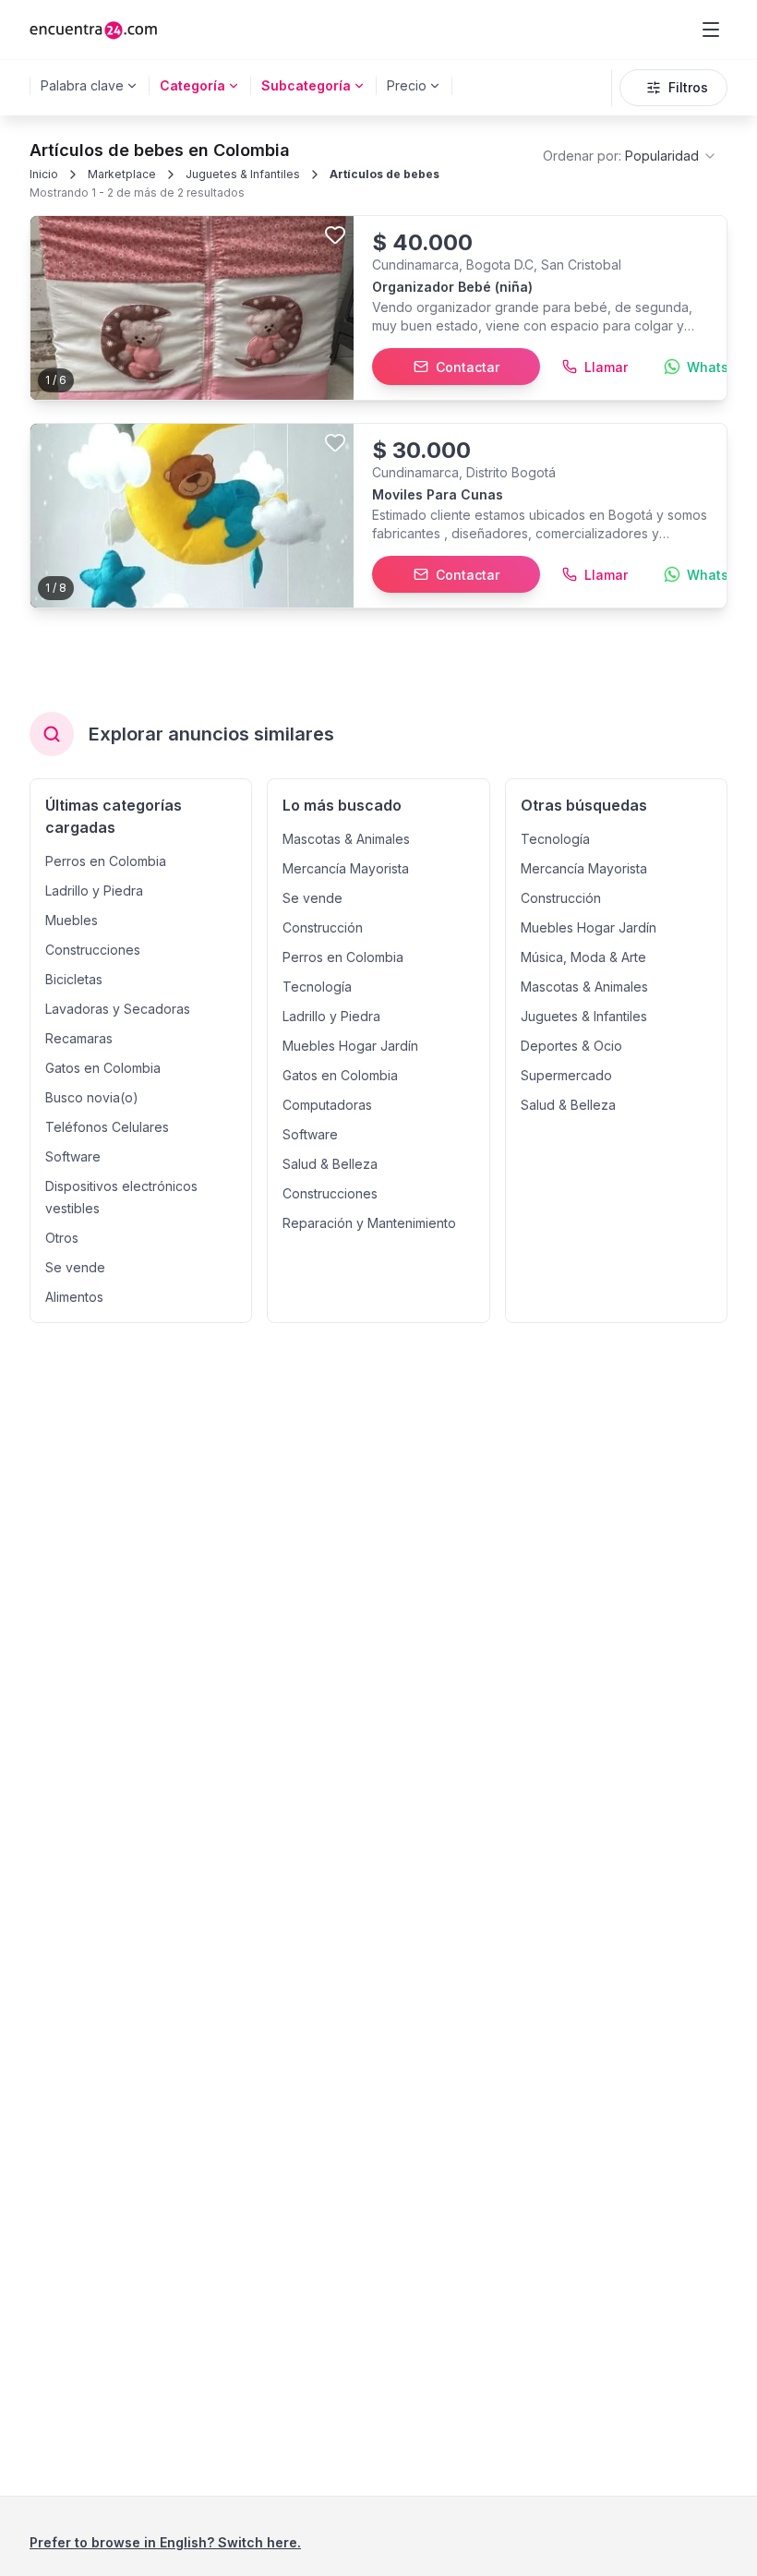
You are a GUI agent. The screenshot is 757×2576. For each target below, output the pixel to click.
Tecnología (317, 987)
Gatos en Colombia (103, 1068)
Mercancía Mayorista (346, 868)
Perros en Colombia (106, 861)
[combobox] (630, 156)
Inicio (44, 174)
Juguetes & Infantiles (243, 174)
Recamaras (79, 1038)
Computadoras (327, 1105)
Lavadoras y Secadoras (118, 1009)
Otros (62, 1238)
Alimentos (74, 1297)
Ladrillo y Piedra (94, 891)
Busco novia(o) (92, 1097)
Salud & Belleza (330, 1164)
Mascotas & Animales (346, 839)
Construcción (323, 927)
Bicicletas (74, 979)
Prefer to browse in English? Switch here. (165, 2542)
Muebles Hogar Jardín (350, 1046)
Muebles (72, 920)
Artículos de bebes (385, 174)
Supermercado (566, 1075)
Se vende (75, 1267)
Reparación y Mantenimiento (369, 1223)
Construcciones (93, 950)
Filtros (688, 87)
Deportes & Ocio (571, 1046)
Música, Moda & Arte (583, 957)
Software (73, 1156)
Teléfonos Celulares (107, 1127)
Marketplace (122, 174)
